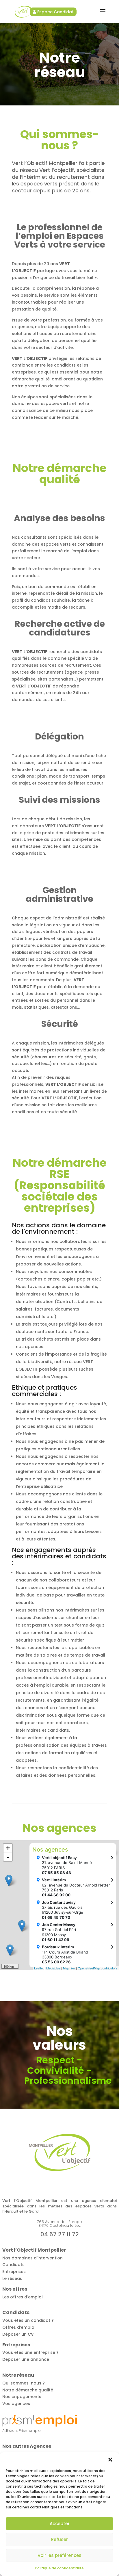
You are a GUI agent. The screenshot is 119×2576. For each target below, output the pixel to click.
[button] (110, 2460)
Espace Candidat (55, 12)
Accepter (60, 2524)
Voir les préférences (59, 2555)
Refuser (59, 2539)
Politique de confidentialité (59, 2568)
